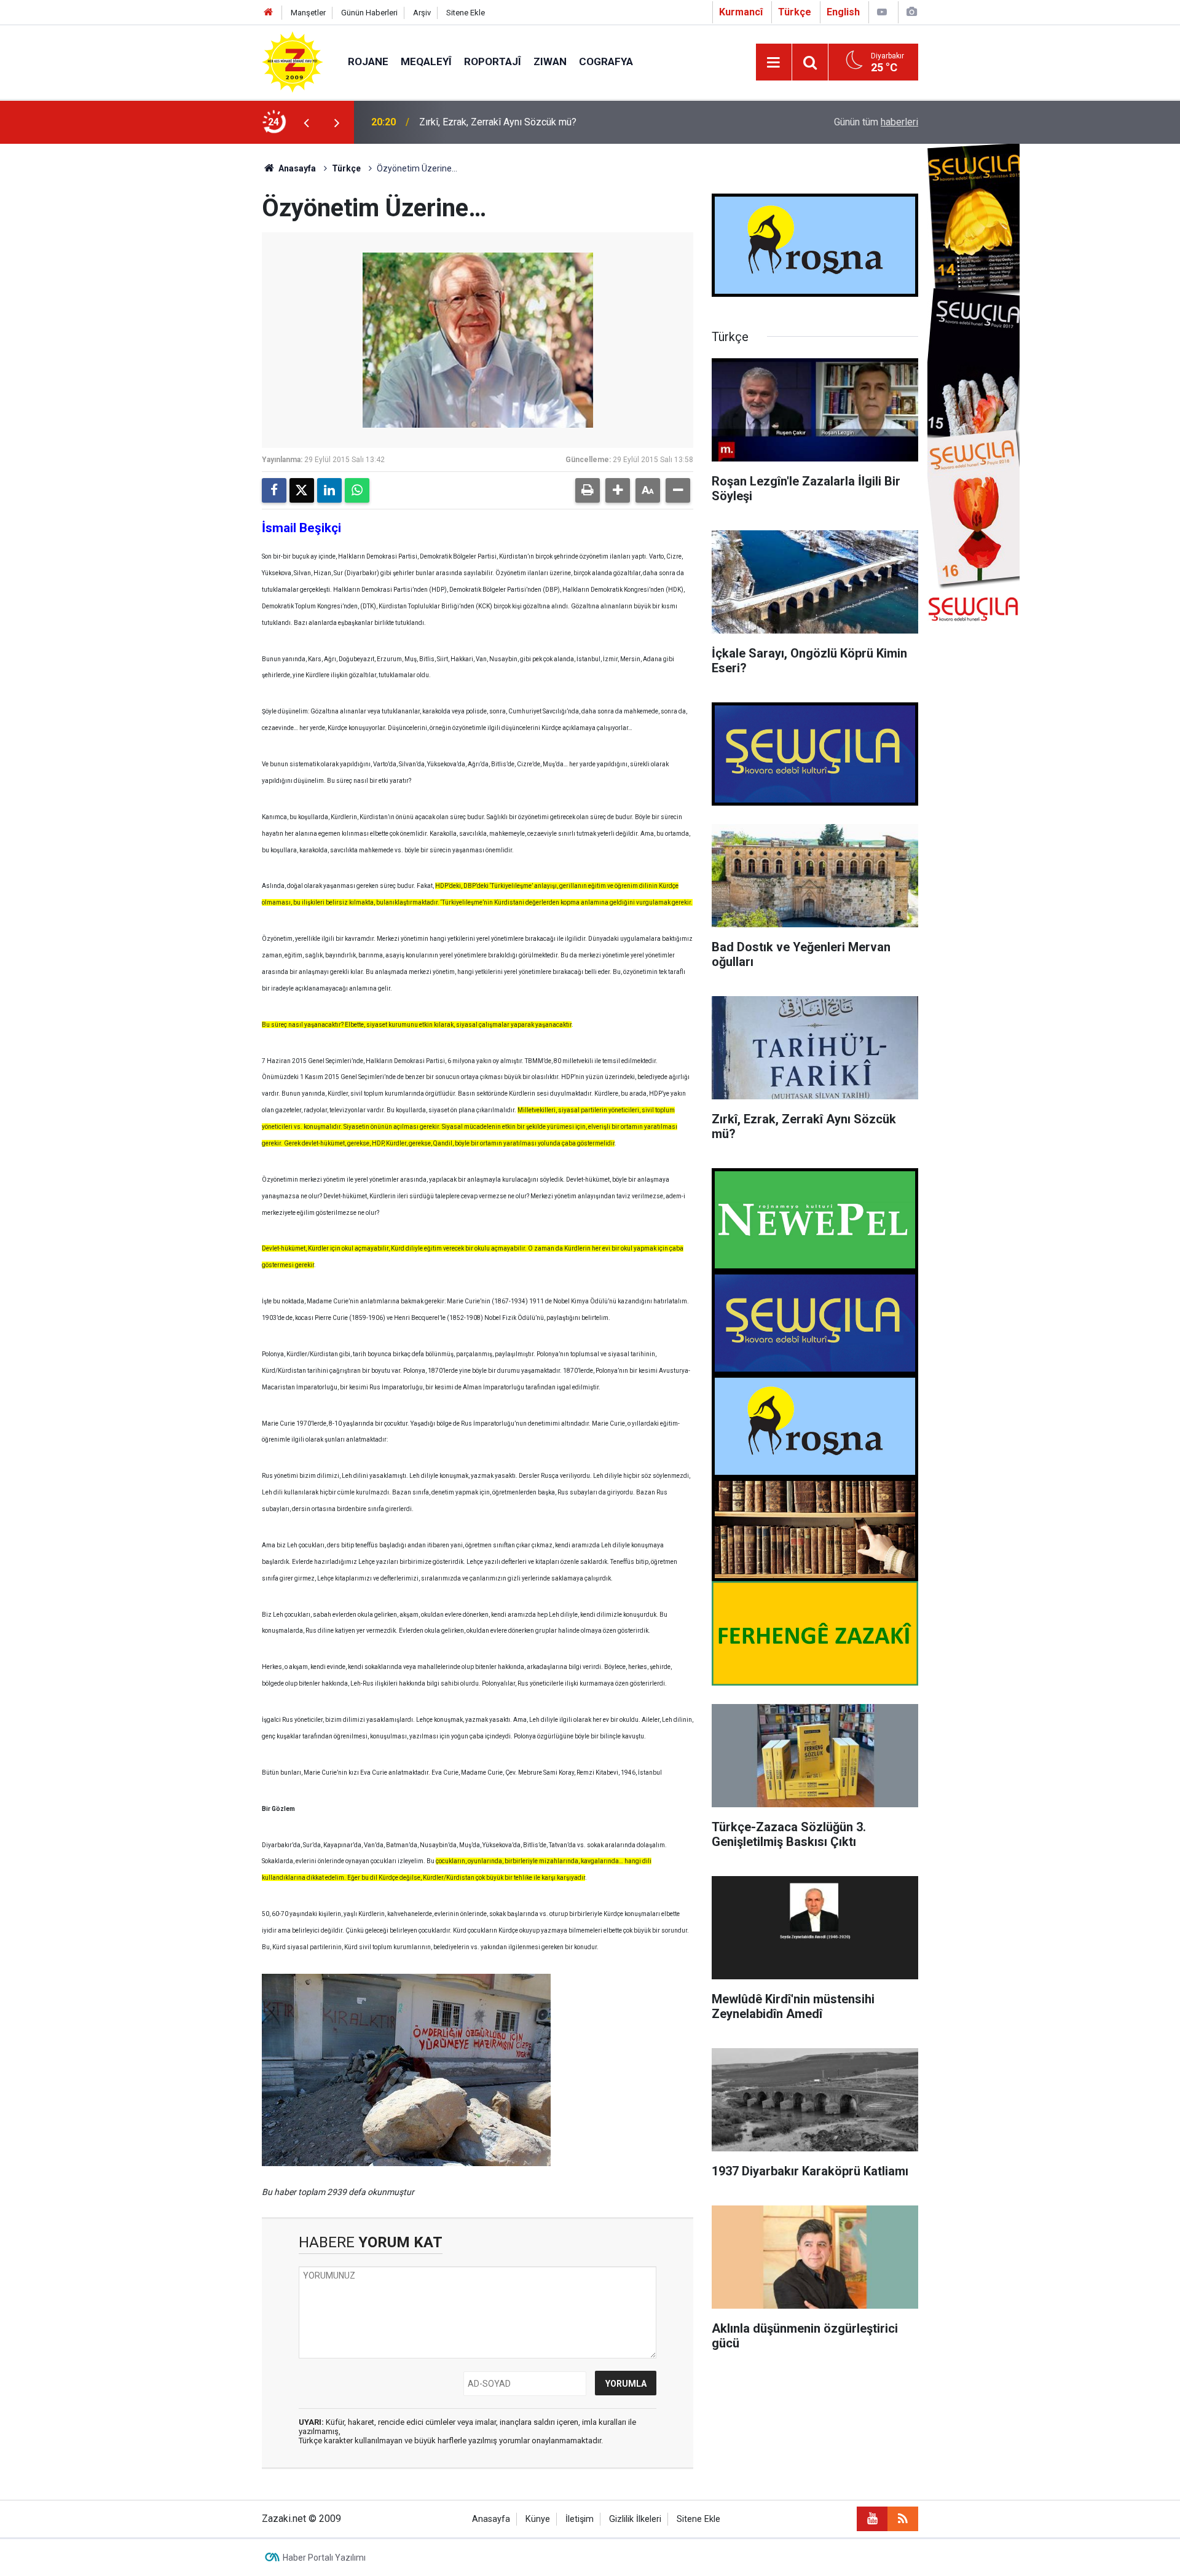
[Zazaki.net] (293, 61)
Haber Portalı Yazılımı (324, 2558)
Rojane (368, 61)
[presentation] (306, 122)
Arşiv (422, 13)
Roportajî (493, 61)
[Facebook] (274, 490)
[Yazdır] (588, 490)
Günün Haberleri (369, 13)
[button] (618, 490)
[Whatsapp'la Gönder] (357, 490)
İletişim (580, 2519)
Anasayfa (296, 168)
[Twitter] (302, 490)
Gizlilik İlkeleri (635, 2519)
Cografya (606, 61)
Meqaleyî (426, 61)
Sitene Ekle (466, 13)
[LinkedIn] (329, 490)
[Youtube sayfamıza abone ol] (872, 2519)
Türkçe (346, 168)
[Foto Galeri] (911, 12)
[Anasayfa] (269, 13)
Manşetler (308, 13)
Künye (538, 2519)
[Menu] (774, 63)
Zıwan (550, 61)
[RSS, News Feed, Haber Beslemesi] (903, 2519)
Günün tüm (876, 122)
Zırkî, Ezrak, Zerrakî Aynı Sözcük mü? (498, 122)
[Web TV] (882, 12)
